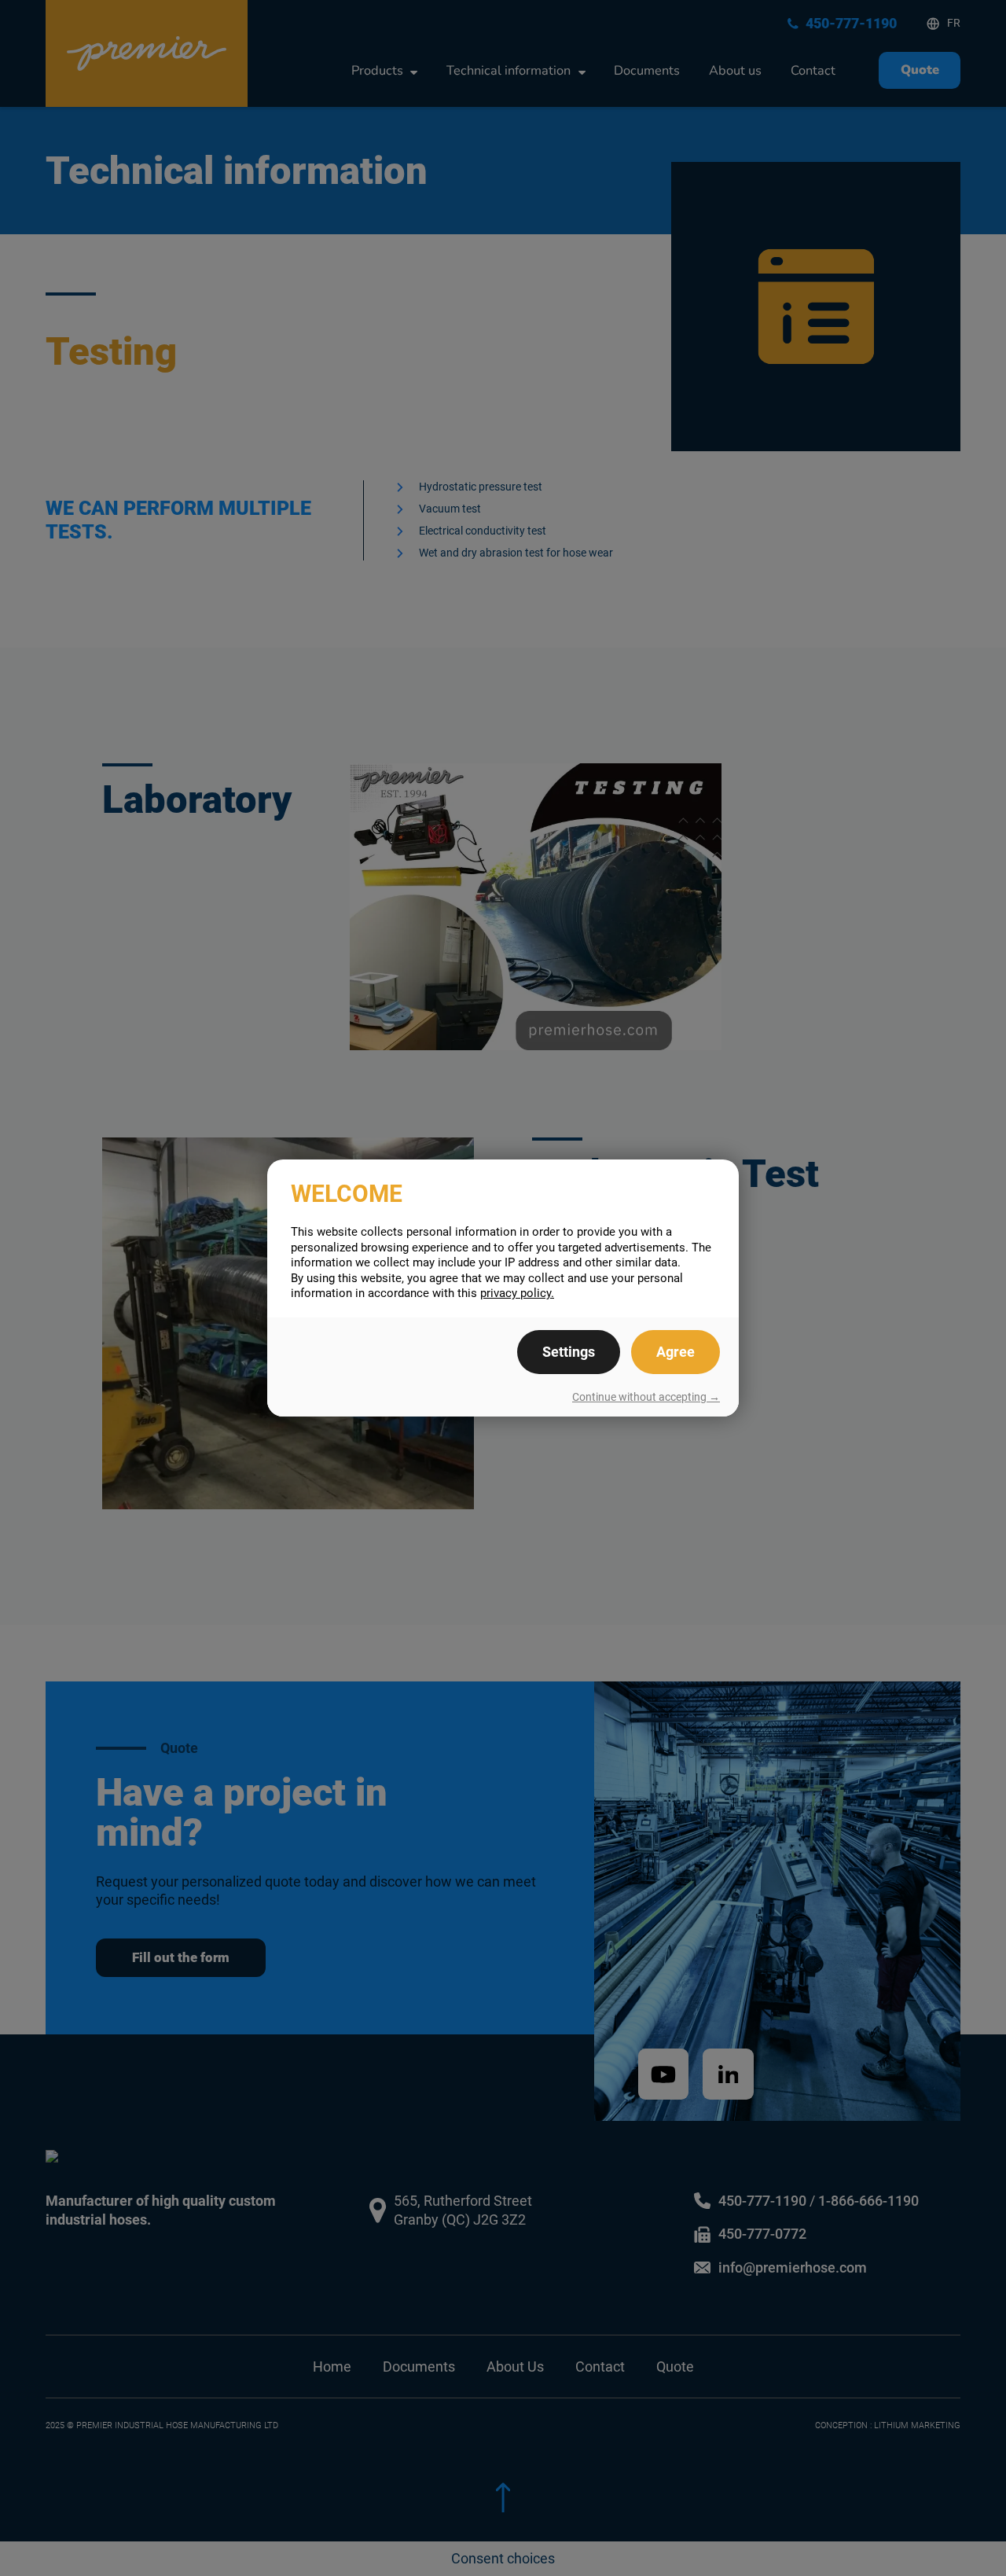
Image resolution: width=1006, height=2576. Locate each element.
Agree (676, 1352)
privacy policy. (517, 1293)
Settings (569, 1352)
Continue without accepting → (646, 1397)
